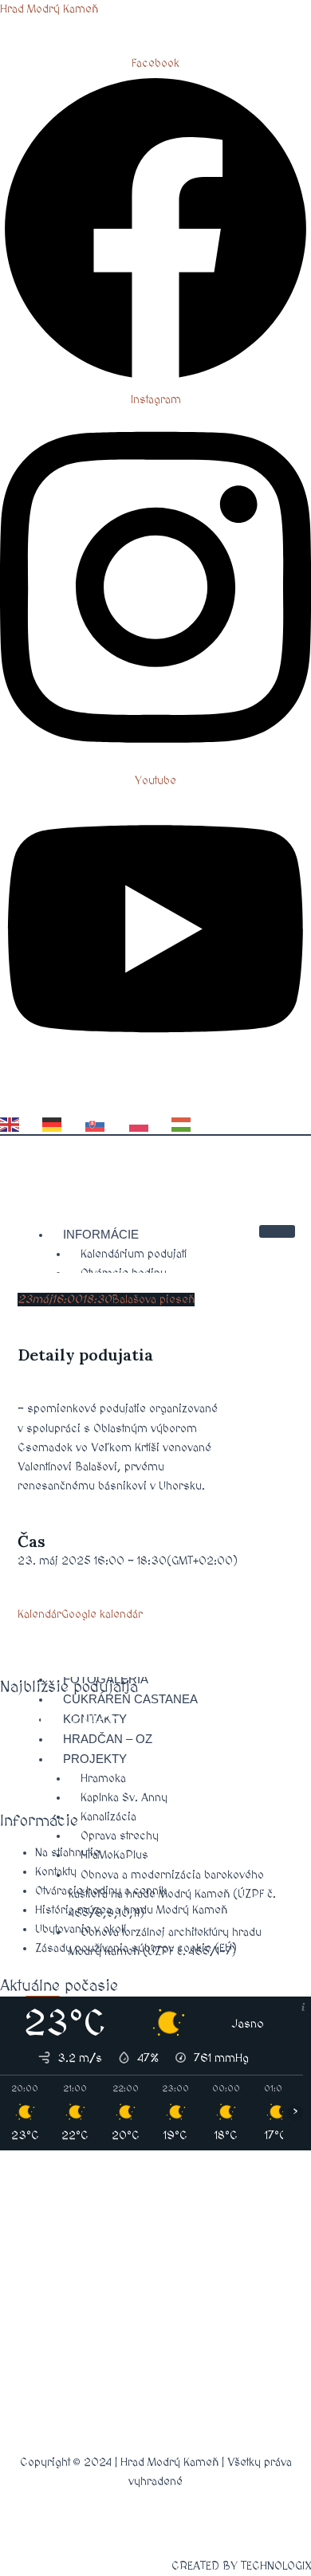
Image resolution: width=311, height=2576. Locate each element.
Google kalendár (102, 1614)
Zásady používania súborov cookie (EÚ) (136, 1948)
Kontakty (56, 1872)
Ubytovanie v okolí (81, 1929)
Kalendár (39, 1614)
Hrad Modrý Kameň (49, 9)
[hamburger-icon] (277, 1231)
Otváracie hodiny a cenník (101, 1891)
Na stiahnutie (67, 1853)
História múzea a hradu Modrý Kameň (131, 1910)
